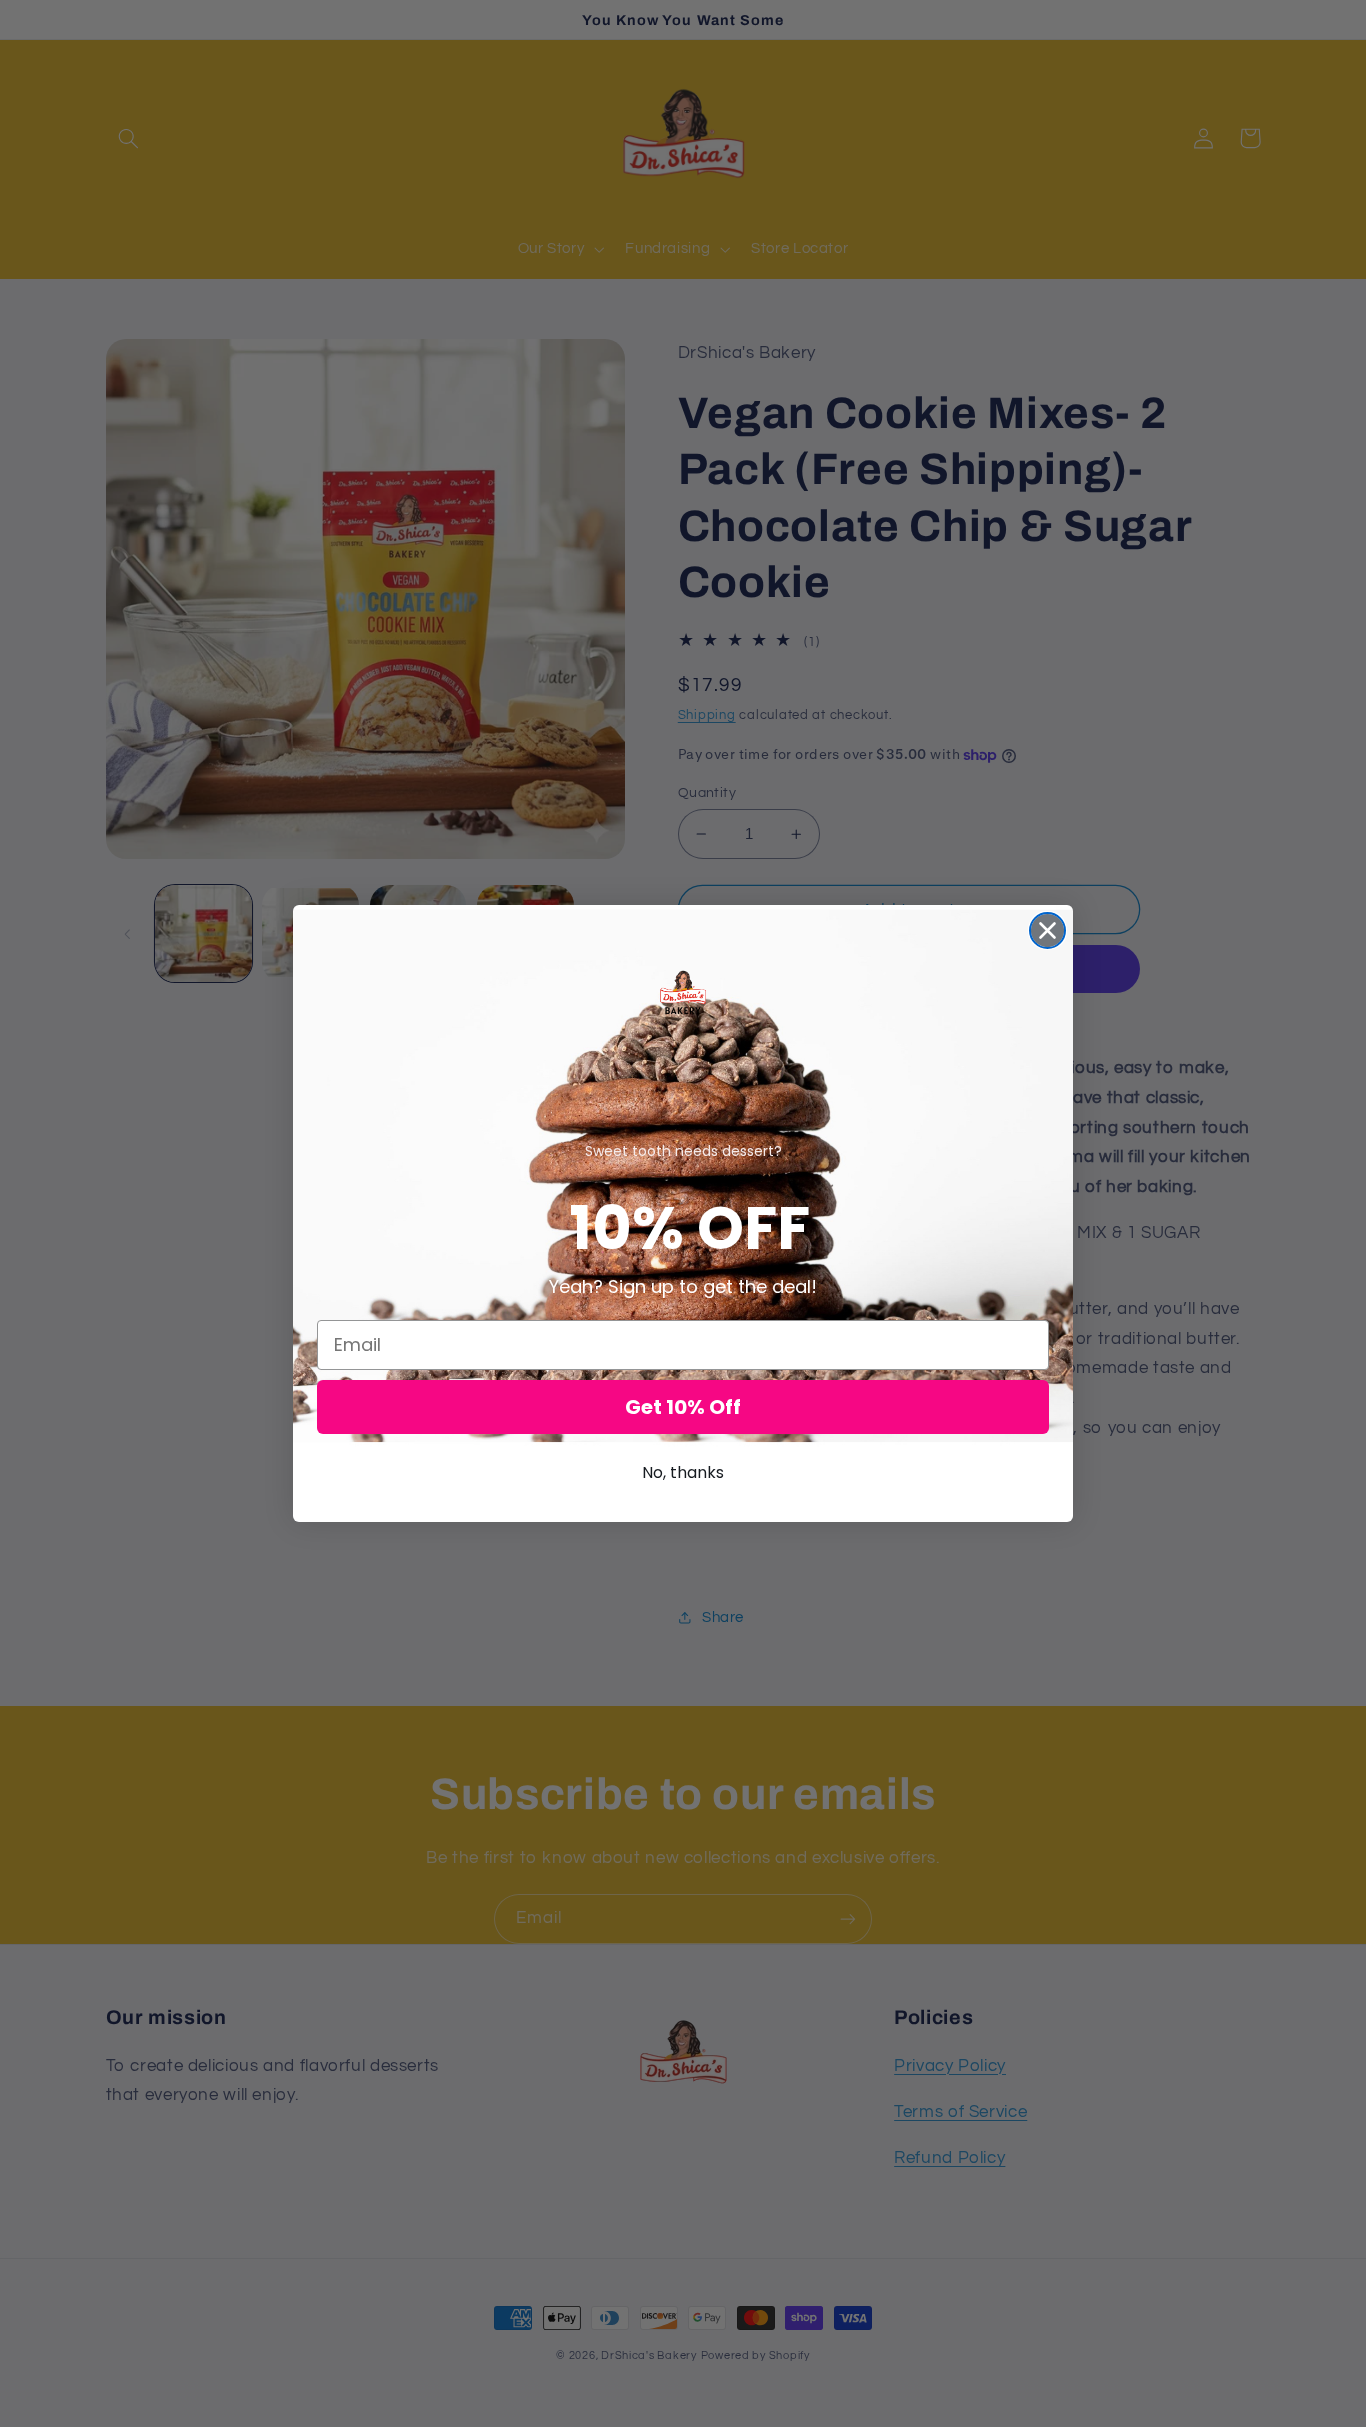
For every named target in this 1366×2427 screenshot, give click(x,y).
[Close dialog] (1047, 930)
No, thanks (683, 1472)
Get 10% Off (683, 1407)
